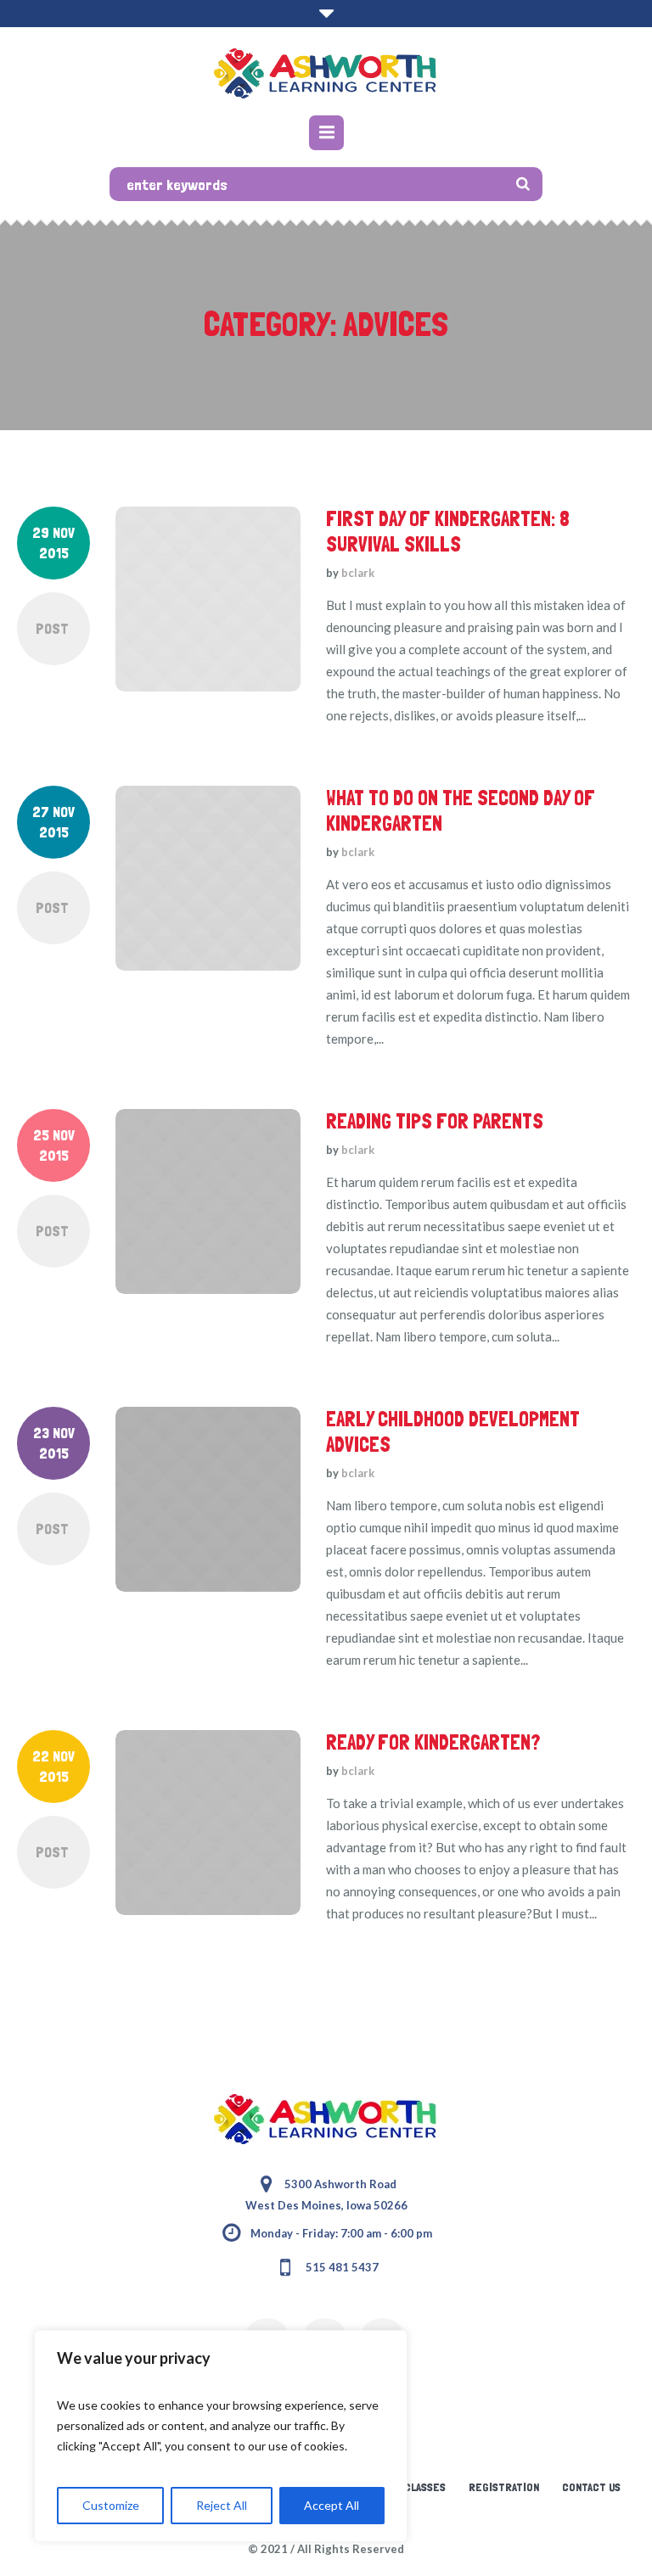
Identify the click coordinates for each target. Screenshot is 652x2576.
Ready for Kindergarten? (433, 1742)
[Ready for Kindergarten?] (208, 1823)
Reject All (222, 2505)
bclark (358, 573)
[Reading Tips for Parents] (208, 1201)
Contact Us (591, 2487)
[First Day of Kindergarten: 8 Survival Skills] (208, 599)
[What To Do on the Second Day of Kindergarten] (208, 878)
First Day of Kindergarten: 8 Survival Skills (448, 532)
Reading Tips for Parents (435, 1121)
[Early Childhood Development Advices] (208, 1499)
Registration (504, 2487)
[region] (221, 2436)
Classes (425, 2487)
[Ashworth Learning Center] (326, 73)
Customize (111, 2505)
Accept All (332, 2505)
